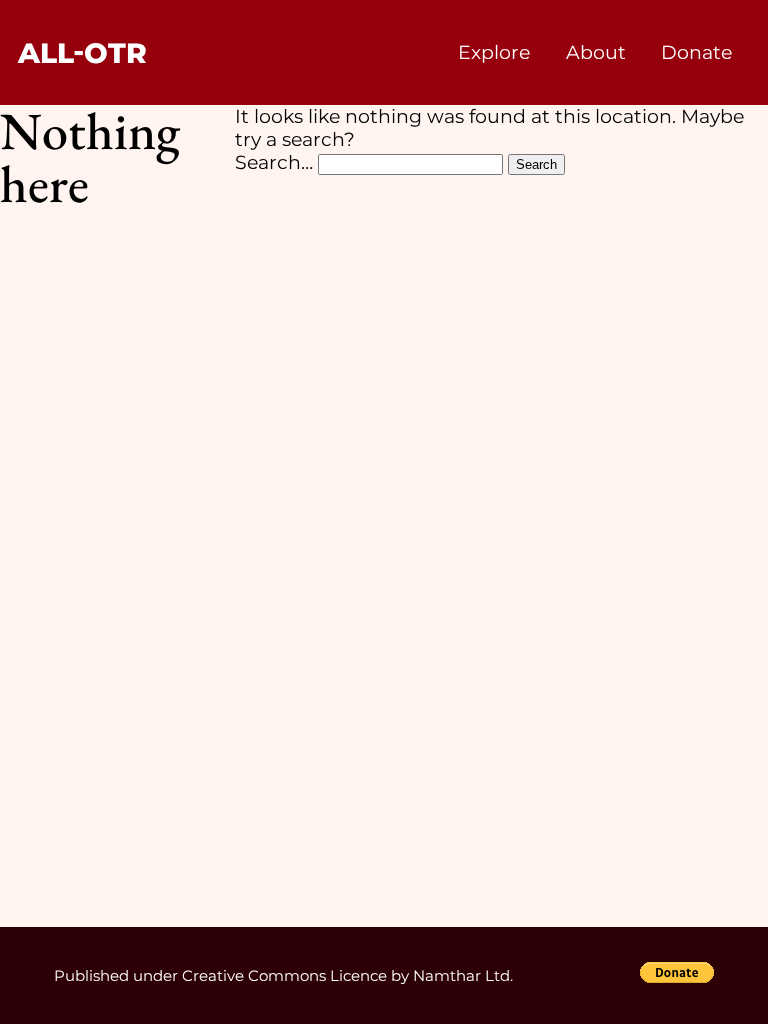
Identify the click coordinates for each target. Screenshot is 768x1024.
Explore (494, 52)
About (596, 52)
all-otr (82, 53)
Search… (274, 162)
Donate (696, 52)
